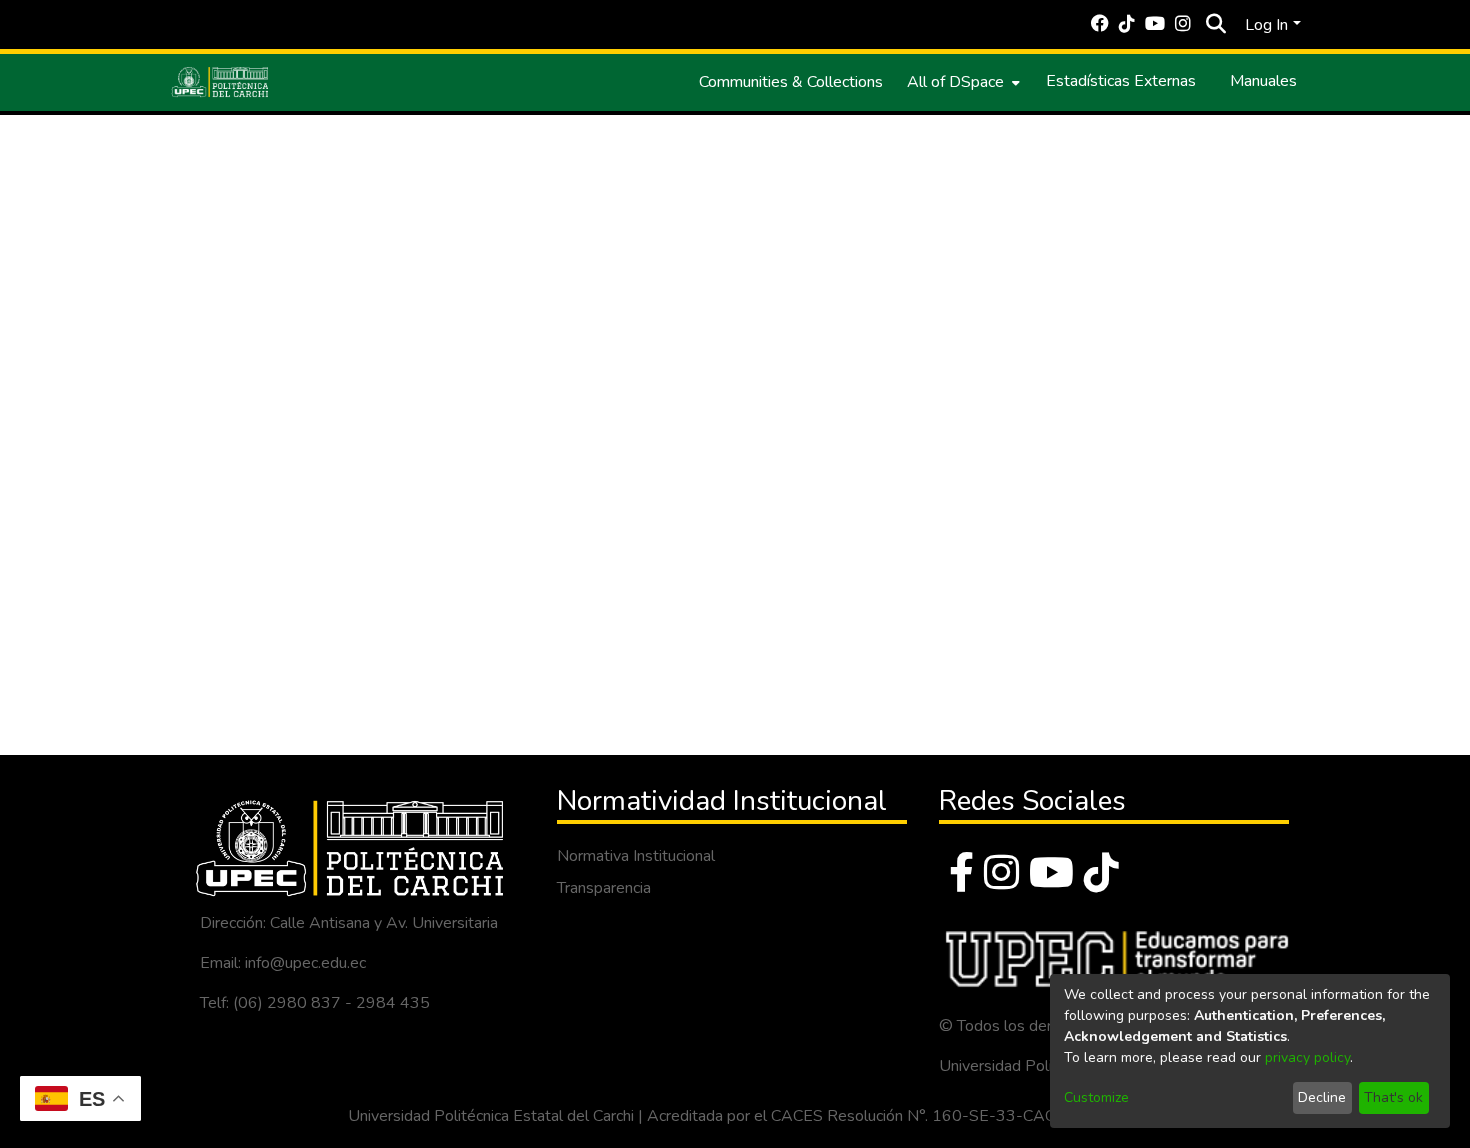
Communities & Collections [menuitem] (791, 82)
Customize (1096, 1097)
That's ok (1393, 1097)
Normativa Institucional (636, 856)
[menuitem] (961, 82)
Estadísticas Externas (1121, 81)
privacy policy (1307, 1057)
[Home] (220, 82)
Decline (1322, 1097)
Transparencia (604, 888)
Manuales (1263, 81)
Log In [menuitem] (1266, 25)
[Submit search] (1215, 25)
